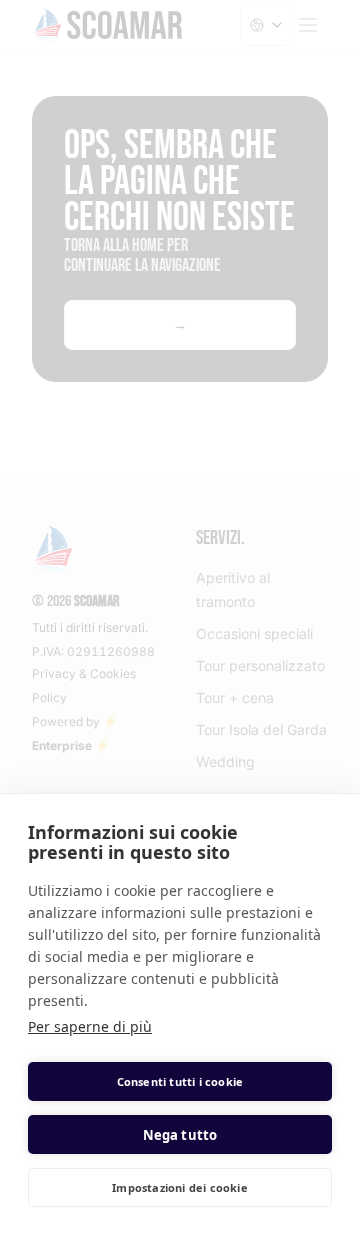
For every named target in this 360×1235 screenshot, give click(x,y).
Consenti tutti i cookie (180, 1081)
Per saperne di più (90, 1026)
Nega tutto (180, 1135)
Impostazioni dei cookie (180, 1187)
